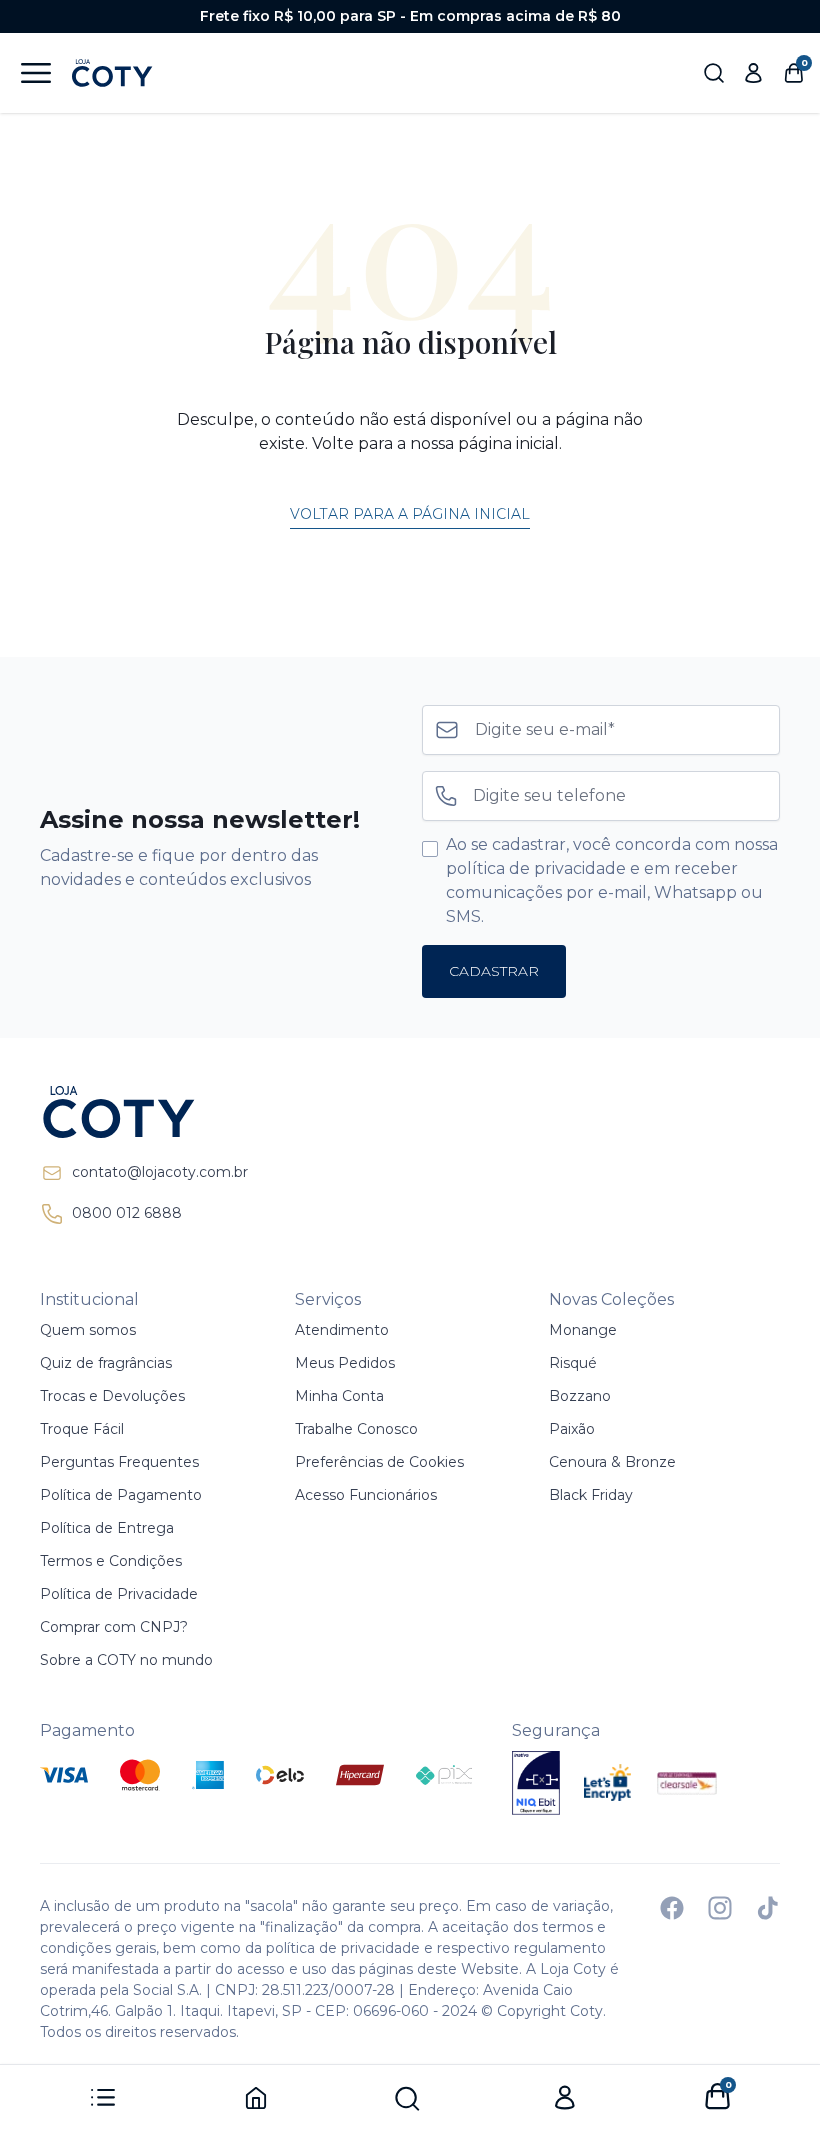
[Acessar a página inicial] (144, 1112)
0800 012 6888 (127, 1213)
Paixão (572, 1429)
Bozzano (580, 1396)
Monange (583, 1330)
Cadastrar (494, 971)
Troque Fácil (82, 1429)
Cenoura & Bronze (612, 1462)
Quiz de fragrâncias (106, 1363)
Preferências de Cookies (379, 1462)
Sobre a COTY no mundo (126, 1660)
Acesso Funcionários (366, 1495)
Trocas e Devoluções (112, 1396)
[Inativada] (536, 1783)
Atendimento (342, 1330)
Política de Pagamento (121, 1495)
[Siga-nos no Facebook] (672, 1908)
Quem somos (88, 1330)
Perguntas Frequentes (119, 1462)
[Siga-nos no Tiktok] (768, 1908)
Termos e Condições (111, 1561)
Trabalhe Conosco (356, 1429)
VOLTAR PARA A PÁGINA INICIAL (410, 514)
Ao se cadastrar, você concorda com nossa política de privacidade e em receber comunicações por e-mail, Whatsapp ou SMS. (612, 880)
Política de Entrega (107, 1528)
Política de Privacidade (119, 1594)
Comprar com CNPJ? (114, 1627)
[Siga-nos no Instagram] (720, 1908)
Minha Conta (339, 1396)
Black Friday (591, 1495)
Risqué (573, 1363)
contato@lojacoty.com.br (160, 1172)
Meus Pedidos (345, 1363)
